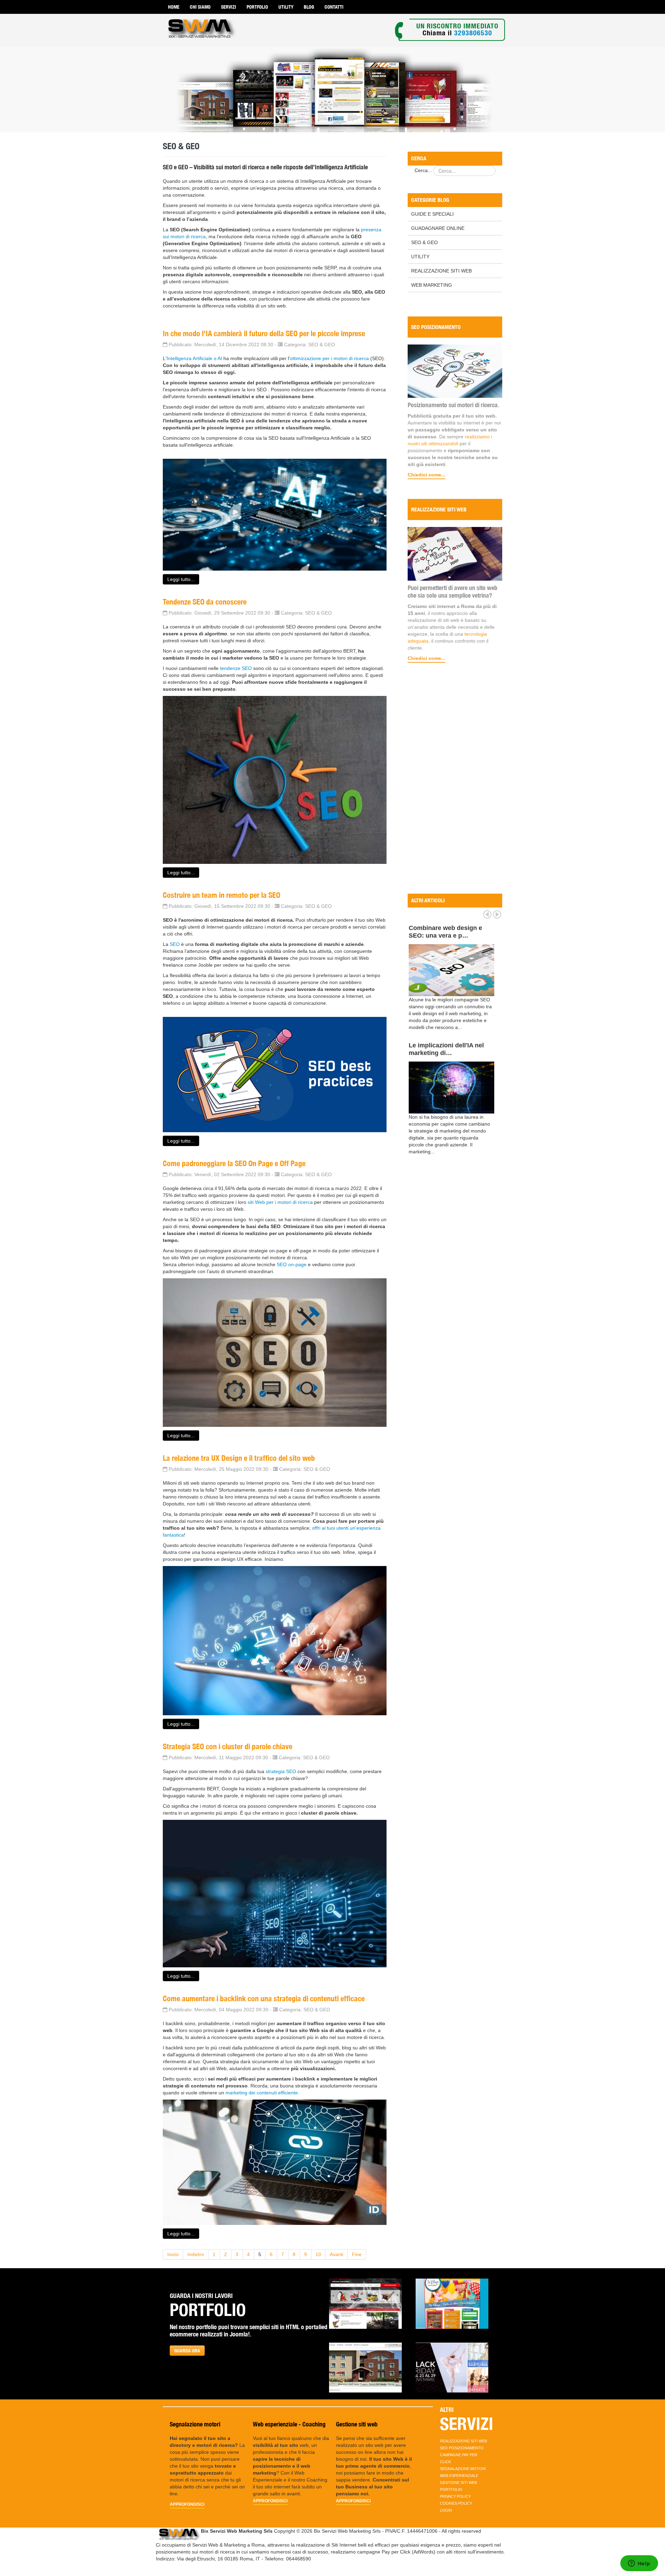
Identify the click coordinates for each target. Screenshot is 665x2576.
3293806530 (473, 33)
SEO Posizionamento (462, 2448)
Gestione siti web (458, 2483)
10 (318, 2254)
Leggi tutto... (181, 579)
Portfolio (257, 7)
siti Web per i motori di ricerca (280, 1202)
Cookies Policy (456, 2503)
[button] (365, 2304)
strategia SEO (281, 1771)
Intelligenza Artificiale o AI (194, 358)
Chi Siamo (200, 7)
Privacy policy (455, 2496)
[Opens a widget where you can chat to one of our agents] (639, 2564)
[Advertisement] (455, 779)
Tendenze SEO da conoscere (205, 602)
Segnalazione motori (463, 2469)
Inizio (173, 2254)
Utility (286, 7)
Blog (309, 7)
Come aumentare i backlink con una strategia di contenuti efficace (264, 1998)
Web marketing (432, 285)
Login (446, 2510)
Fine (357, 2254)
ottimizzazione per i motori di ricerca (329, 358)
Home (174, 7)
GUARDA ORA (187, 2351)
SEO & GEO (424, 242)
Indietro (196, 2254)
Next (497, 914)
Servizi (229, 7)
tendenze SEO (235, 668)
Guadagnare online (438, 228)
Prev (487, 914)
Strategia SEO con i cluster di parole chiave (228, 1746)
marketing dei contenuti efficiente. (262, 2093)
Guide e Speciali (432, 214)
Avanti (336, 2254)
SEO (175, 944)
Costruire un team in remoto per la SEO (221, 895)
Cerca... (423, 170)
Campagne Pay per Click (459, 2458)
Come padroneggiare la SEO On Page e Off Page (234, 1163)
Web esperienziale (459, 2476)
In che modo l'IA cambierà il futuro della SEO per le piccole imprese (264, 333)
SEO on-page (292, 1264)
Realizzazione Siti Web (441, 271)
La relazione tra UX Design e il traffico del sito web (239, 1458)
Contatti (334, 7)
